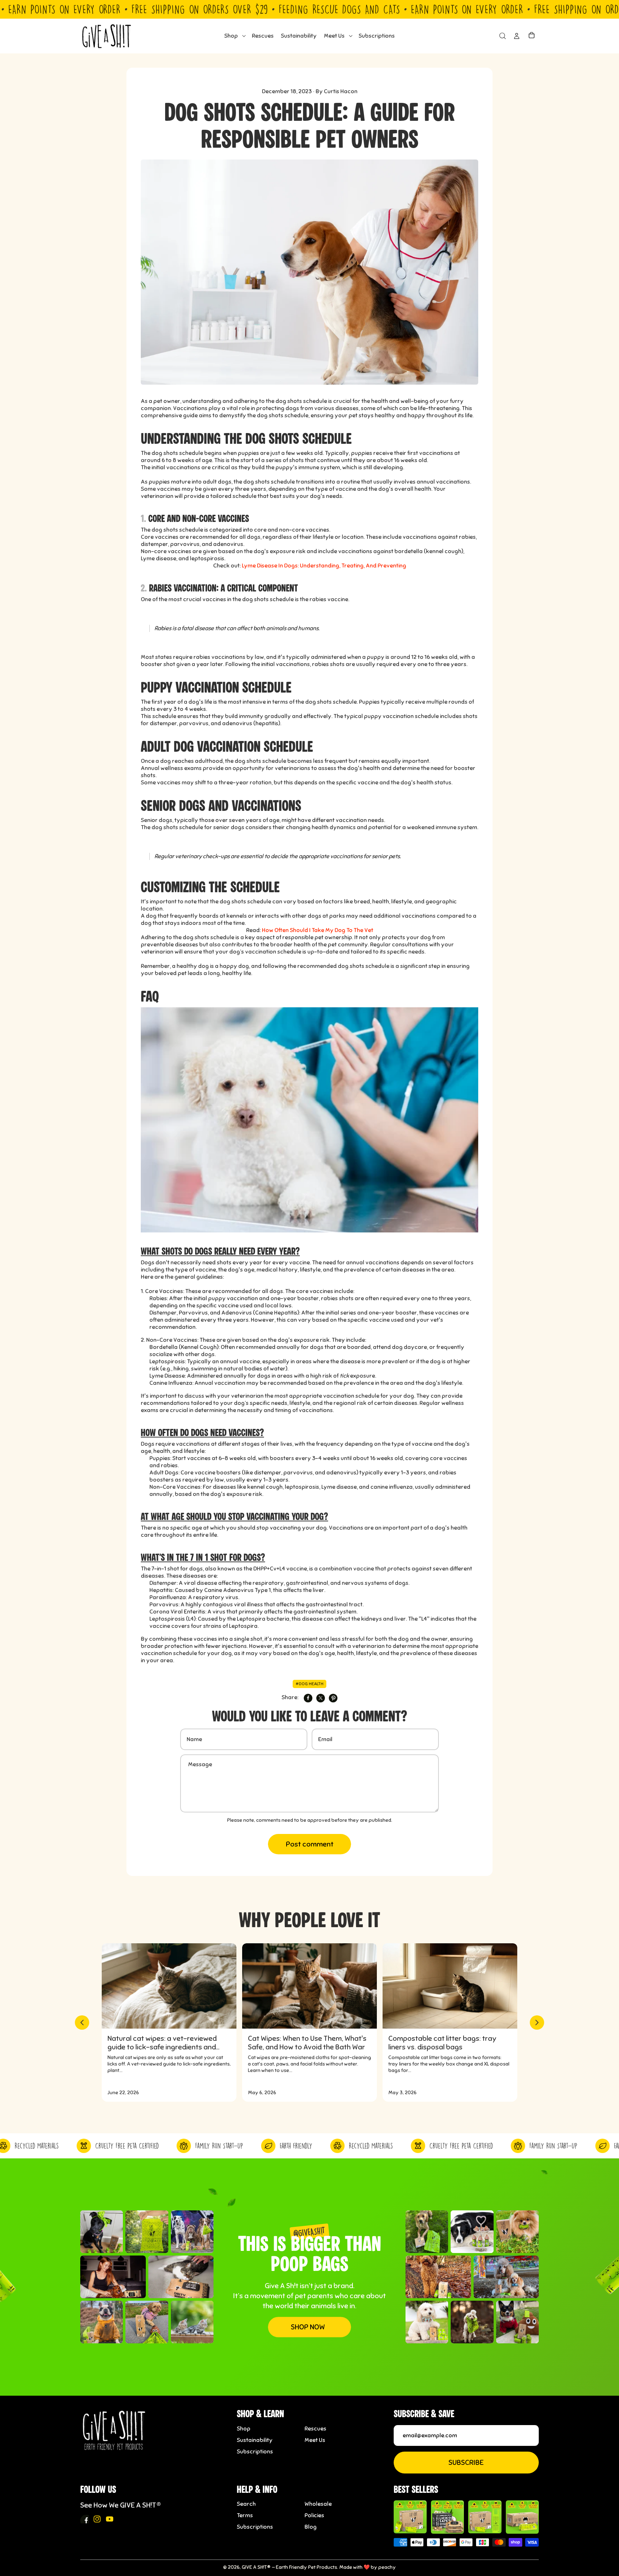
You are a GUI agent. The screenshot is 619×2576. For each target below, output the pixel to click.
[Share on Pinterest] (333, 1698)
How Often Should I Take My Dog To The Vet (318, 930)
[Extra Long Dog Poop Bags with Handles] (485, 2517)
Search (246, 2504)
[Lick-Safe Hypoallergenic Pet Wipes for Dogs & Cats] (447, 2517)
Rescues (315, 2429)
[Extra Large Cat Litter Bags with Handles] (522, 2517)
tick (344, 1376)
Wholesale (318, 2504)
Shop (244, 2429)
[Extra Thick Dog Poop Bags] (410, 2517)
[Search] (502, 36)
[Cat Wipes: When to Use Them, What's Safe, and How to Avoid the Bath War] (309, 1986)
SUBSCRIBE (466, 2463)
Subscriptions (255, 2452)
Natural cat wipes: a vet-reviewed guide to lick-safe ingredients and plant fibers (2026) (162, 2043)
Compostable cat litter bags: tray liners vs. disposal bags (442, 2043)
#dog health (309, 1684)
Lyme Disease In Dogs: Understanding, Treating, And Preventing (324, 566)
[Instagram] (97, 2519)
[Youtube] (110, 2519)
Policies (314, 2515)
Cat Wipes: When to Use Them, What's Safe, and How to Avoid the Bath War (307, 2043)
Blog (311, 2527)
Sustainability (255, 2440)
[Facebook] (85, 2519)
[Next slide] (537, 2023)
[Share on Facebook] (308, 1698)
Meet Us (315, 2440)
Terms (245, 2515)
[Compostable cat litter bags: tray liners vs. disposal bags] (450, 1986)
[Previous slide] (82, 2023)
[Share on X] (321, 1698)
